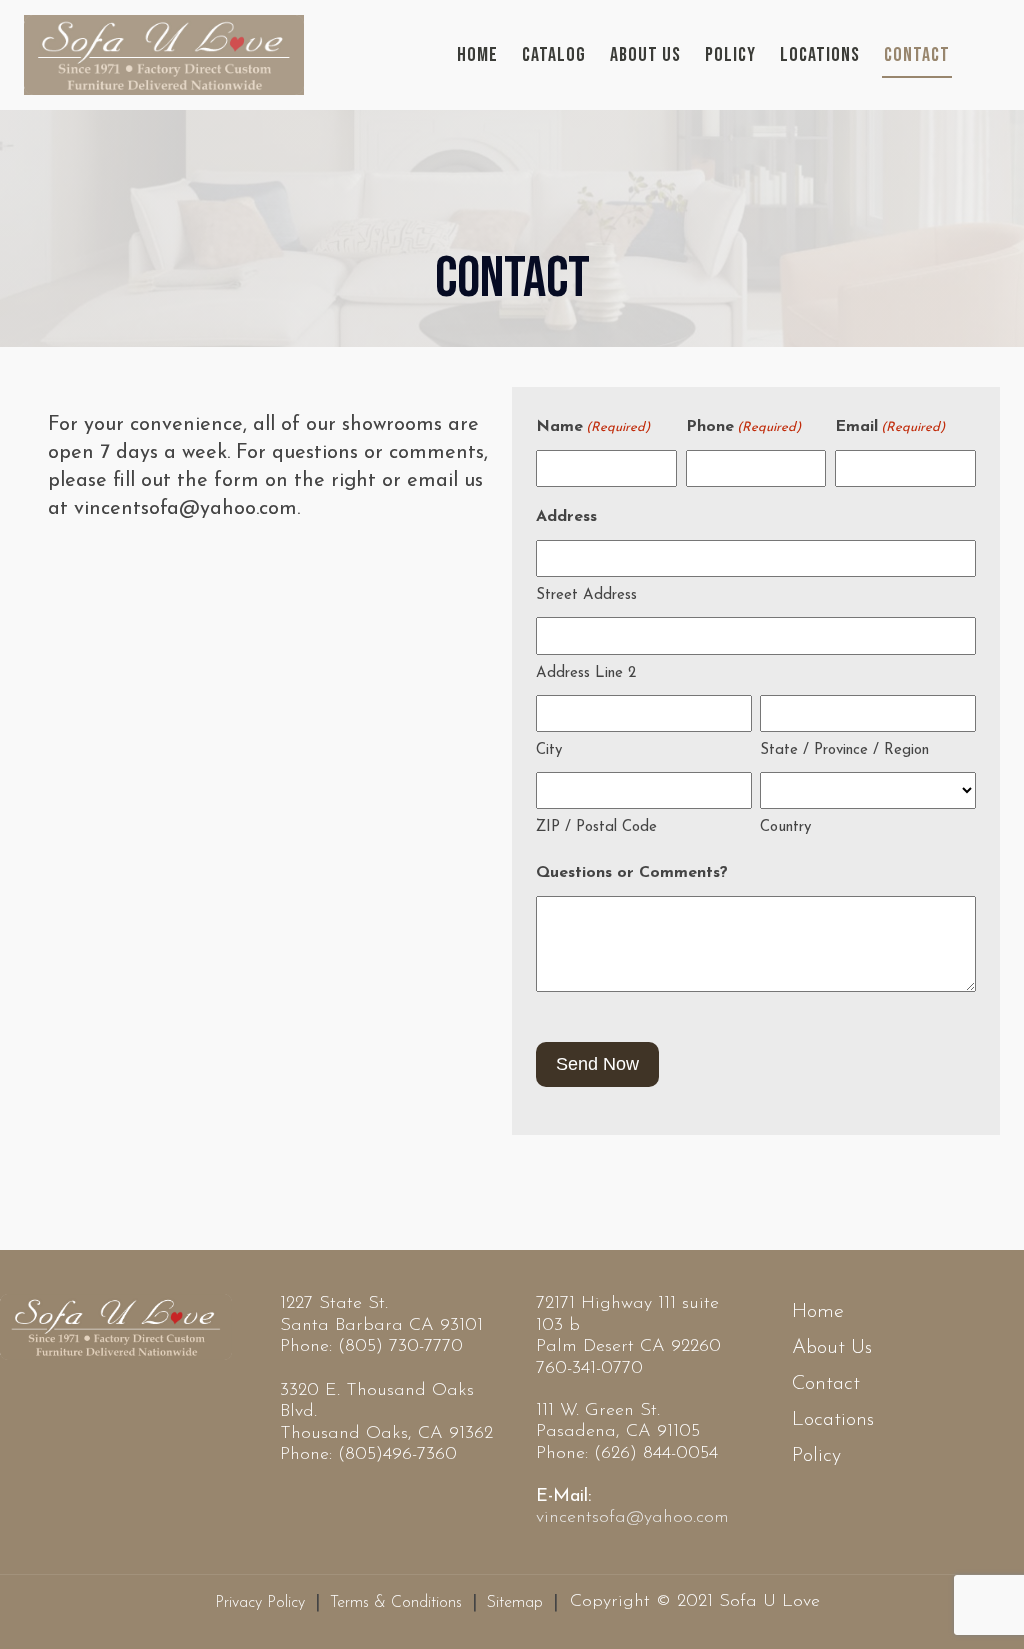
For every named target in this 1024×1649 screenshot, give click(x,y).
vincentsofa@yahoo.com (632, 1518)
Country (785, 827)
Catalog (554, 55)
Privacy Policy (260, 1603)
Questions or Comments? (632, 873)
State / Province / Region (844, 750)
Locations (820, 55)
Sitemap (515, 1603)
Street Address (586, 595)
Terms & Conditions (396, 1603)
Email (890, 427)
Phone (743, 427)
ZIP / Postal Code (596, 827)
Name (593, 427)
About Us (645, 55)
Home (477, 55)
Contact (917, 55)
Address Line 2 (586, 673)
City (549, 750)
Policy (730, 55)
